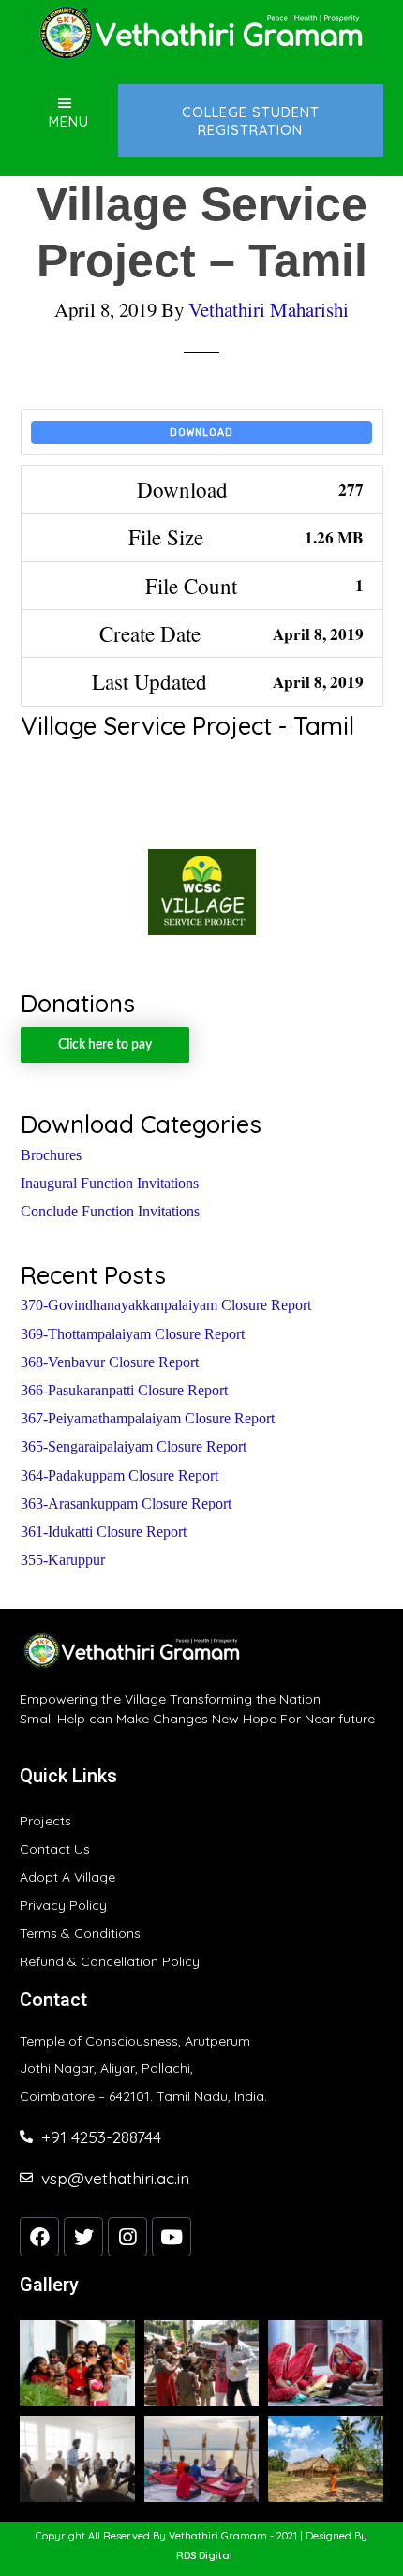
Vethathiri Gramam (201, 33)
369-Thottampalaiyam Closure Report (133, 1334)
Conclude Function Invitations (110, 1211)
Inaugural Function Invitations (110, 1183)
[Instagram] (127, 2237)
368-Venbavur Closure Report (110, 1362)
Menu (69, 121)
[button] (204, 2556)
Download (201, 432)
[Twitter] (83, 2237)
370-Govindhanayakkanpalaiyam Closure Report (166, 1305)
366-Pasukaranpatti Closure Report (124, 1390)
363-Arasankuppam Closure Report (126, 1504)
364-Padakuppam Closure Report (119, 1475)
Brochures (51, 1155)
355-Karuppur (63, 1560)
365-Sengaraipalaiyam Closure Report (134, 1446)
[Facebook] (39, 2237)
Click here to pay (105, 1045)
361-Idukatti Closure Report (104, 1532)
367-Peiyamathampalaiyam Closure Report (148, 1418)
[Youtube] (172, 2237)
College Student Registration (251, 121)
